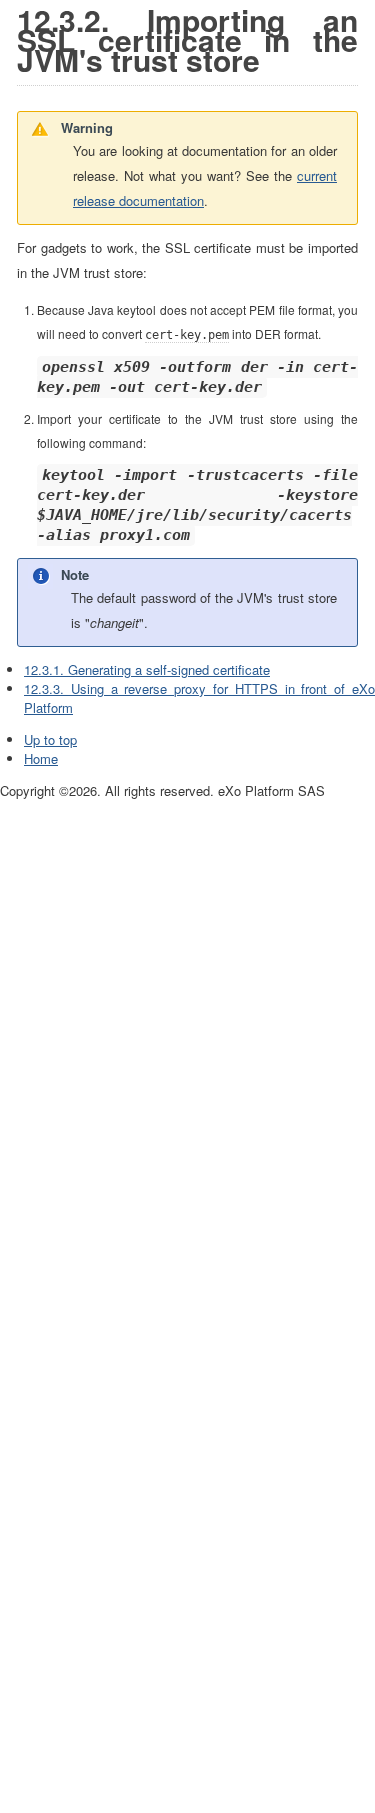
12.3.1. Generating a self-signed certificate (147, 669)
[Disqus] (187, 1051)
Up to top (50, 739)
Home (41, 758)
